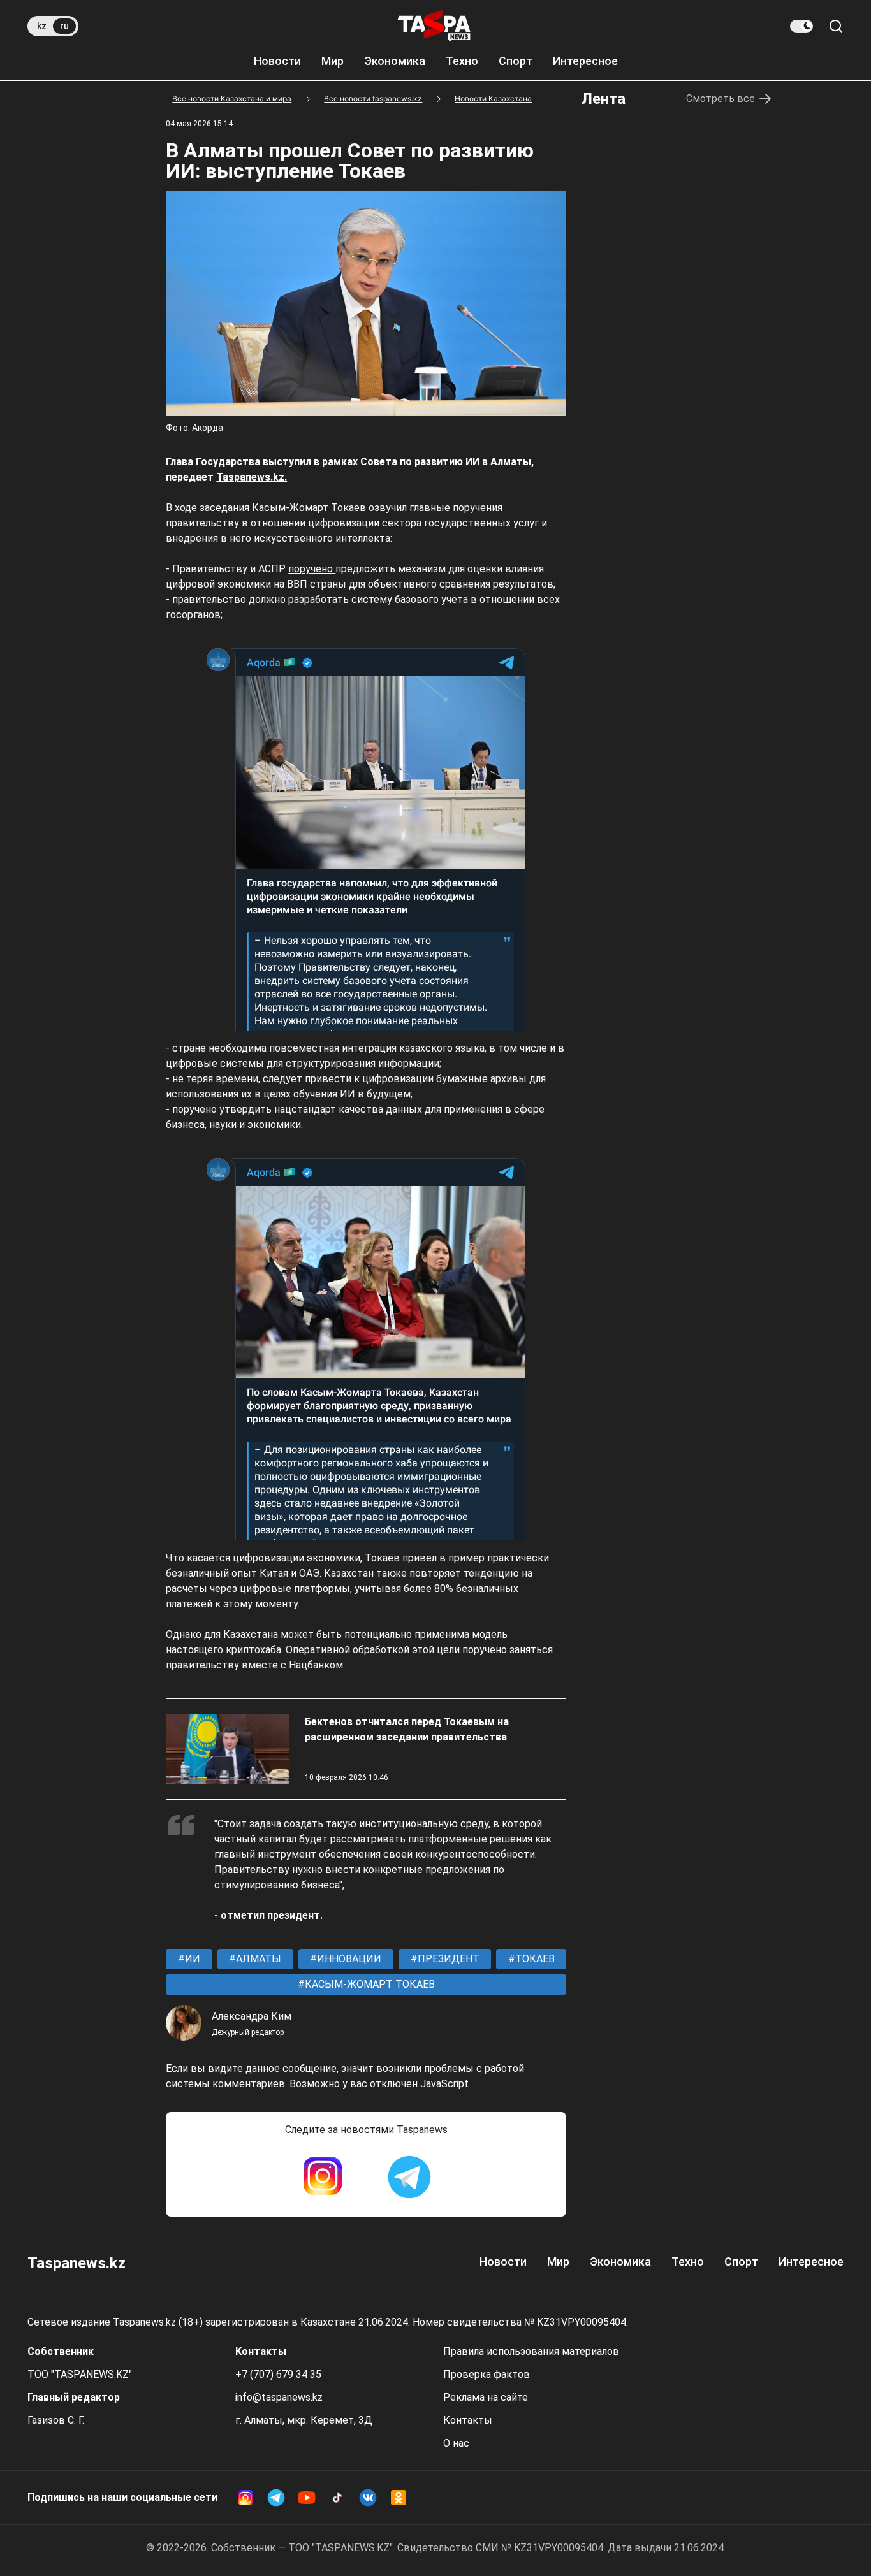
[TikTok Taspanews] (337, 2498)
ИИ (191, 1959)
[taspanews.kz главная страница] (434, 26)
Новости (277, 61)
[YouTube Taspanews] (307, 2498)
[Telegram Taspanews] (409, 2177)
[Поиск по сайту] (836, 26)
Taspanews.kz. (252, 477)
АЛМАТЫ (257, 1959)
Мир (333, 61)
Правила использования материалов (531, 2351)
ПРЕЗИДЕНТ (447, 1959)
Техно (462, 61)
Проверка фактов (487, 2374)
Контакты (468, 2420)
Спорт (516, 61)
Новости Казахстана (493, 98)
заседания (226, 508)
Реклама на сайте (486, 2397)
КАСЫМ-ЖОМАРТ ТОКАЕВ (369, 1984)
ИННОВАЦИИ (348, 1959)
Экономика (395, 61)
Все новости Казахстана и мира (232, 98)
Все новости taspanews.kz (373, 98)
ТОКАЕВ (534, 1959)
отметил (244, 1915)
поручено (312, 569)
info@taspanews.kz (279, 2397)
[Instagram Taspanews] (323, 2177)
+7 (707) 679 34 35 (278, 2374)
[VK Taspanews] (368, 2498)
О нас (456, 2443)
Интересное (585, 61)
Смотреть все (721, 98)
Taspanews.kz (77, 2263)
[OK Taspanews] (399, 2498)
